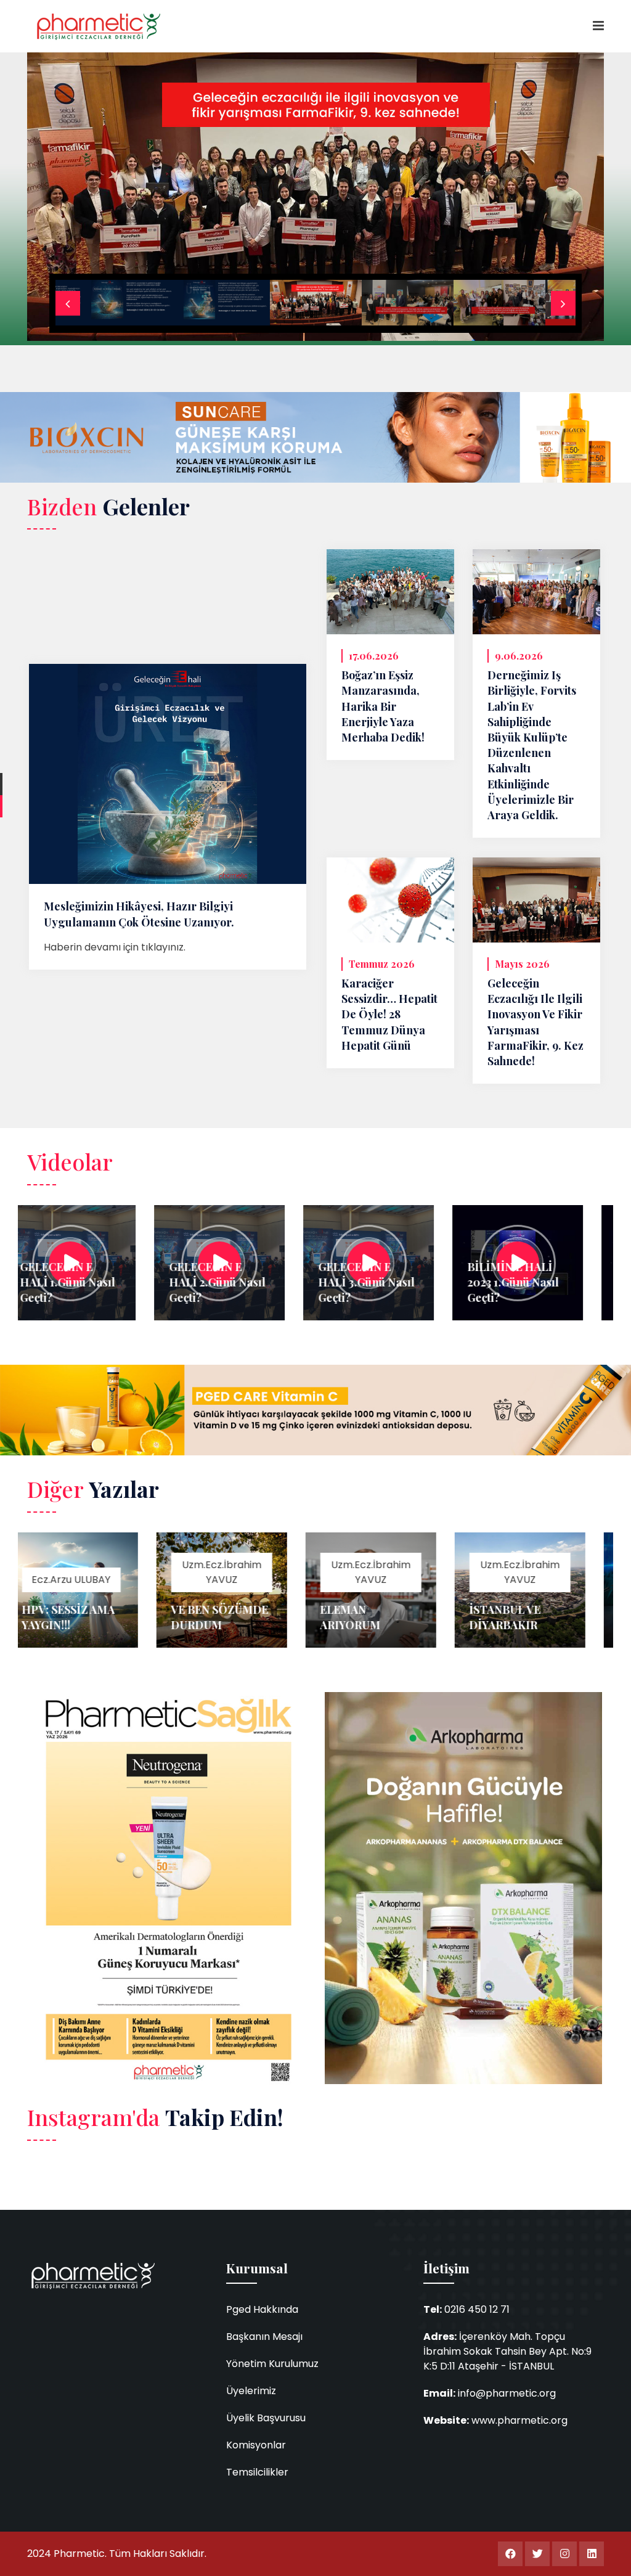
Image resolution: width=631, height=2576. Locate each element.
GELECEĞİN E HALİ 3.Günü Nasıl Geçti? (267, 1282)
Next (563, 303)
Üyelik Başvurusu (266, 2418)
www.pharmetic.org (519, 2420)
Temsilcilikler (257, 2472)
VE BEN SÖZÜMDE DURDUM (120, 1617)
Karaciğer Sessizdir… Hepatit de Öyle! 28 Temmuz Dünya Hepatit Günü (389, 1014)
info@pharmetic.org (507, 2393)
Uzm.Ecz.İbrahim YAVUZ (122, 1572)
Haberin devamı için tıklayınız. (115, 947)
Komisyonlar (256, 2445)
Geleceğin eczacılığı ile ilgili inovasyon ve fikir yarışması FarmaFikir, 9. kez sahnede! (535, 1022)
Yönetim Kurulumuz (272, 2364)
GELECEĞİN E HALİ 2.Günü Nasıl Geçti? (118, 1282)
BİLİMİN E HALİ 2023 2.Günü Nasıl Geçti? (563, 1282)
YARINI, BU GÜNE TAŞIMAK (564, 1617)
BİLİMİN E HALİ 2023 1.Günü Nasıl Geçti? (413, 1282)
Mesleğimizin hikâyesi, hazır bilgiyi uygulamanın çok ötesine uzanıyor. (139, 914)
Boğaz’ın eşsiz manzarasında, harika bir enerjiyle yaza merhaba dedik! (383, 706)
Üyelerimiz (251, 2391)
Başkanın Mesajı (264, 2337)
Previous (68, 303)
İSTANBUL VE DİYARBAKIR (405, 1617)
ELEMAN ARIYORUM (250, 1617)
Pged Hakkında (262, 2309)
